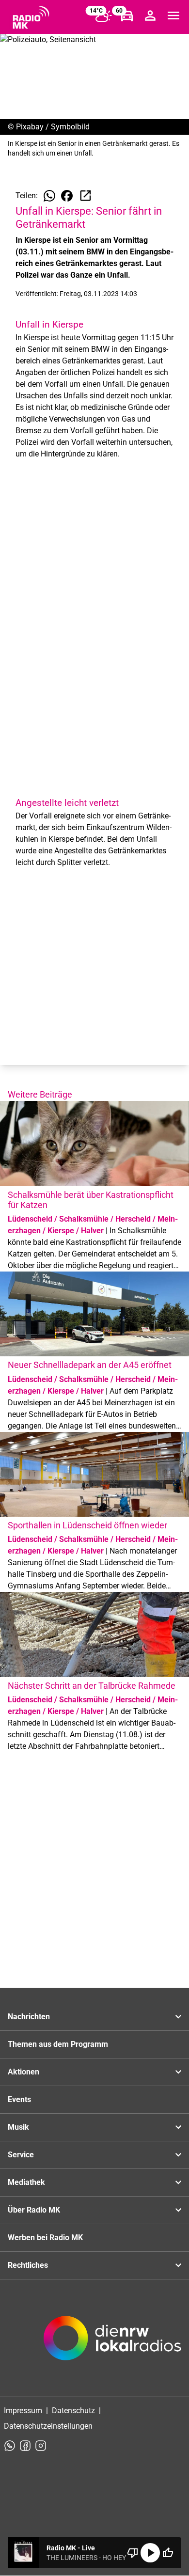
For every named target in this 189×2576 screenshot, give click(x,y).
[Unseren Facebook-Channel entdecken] (25, 2446)
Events (19, 2099)
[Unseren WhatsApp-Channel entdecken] (10, 2446)
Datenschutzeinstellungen (48, 2426)
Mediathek (26, 2182)
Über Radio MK (34, 2210)
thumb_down (133, 2553)
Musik (18, 2127)
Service (21, 2155)
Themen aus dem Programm (58, 2044)
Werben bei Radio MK (45, 2238)
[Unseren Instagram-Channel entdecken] (41, 2446)
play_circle (150, 2553)
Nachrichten (29, 2017)
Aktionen (24, 2072)
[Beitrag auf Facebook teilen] (67, 196)
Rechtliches (28, 2265)
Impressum (23, 2411)
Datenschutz (73, 2411)
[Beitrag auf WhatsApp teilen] (49, 196)
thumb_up (168, 2553)
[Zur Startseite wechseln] (31, 17)
